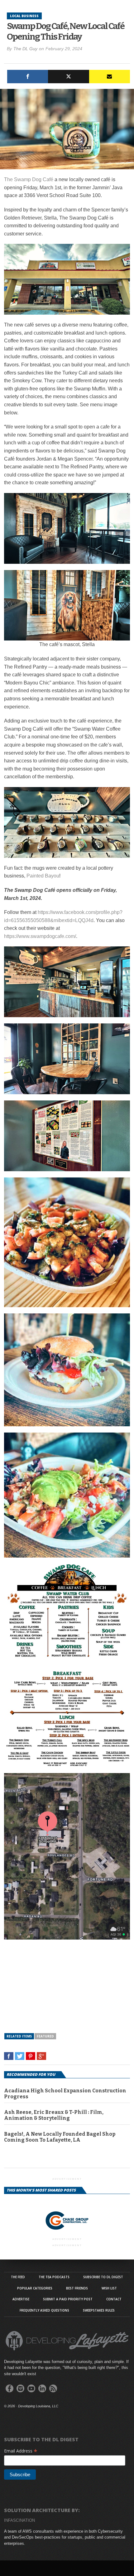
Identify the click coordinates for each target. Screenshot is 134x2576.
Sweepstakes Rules (99, 2310)
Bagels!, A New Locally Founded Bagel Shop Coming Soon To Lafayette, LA (60, 2137)
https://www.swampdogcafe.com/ (40, 936)
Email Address (21, 2451)
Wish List (109, 2288)
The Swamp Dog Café (29, 179)
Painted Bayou (43, 876)
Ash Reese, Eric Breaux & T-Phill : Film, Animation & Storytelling (54, 2115)
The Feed (18, 2277)
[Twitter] (68, 77)
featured (45, 2036)
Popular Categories (35, 2288)
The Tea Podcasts (54, 2277)
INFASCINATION (19, 2520)
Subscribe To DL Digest (103, 2277)
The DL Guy (25, 49)
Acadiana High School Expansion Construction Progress (65, 2094)
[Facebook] (28, 77)
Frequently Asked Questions (44, 2310)
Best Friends (77, 2288)
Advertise (21, 2299)
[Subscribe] (110, 77)
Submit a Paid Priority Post (68, 2299)
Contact (114, 2299)
